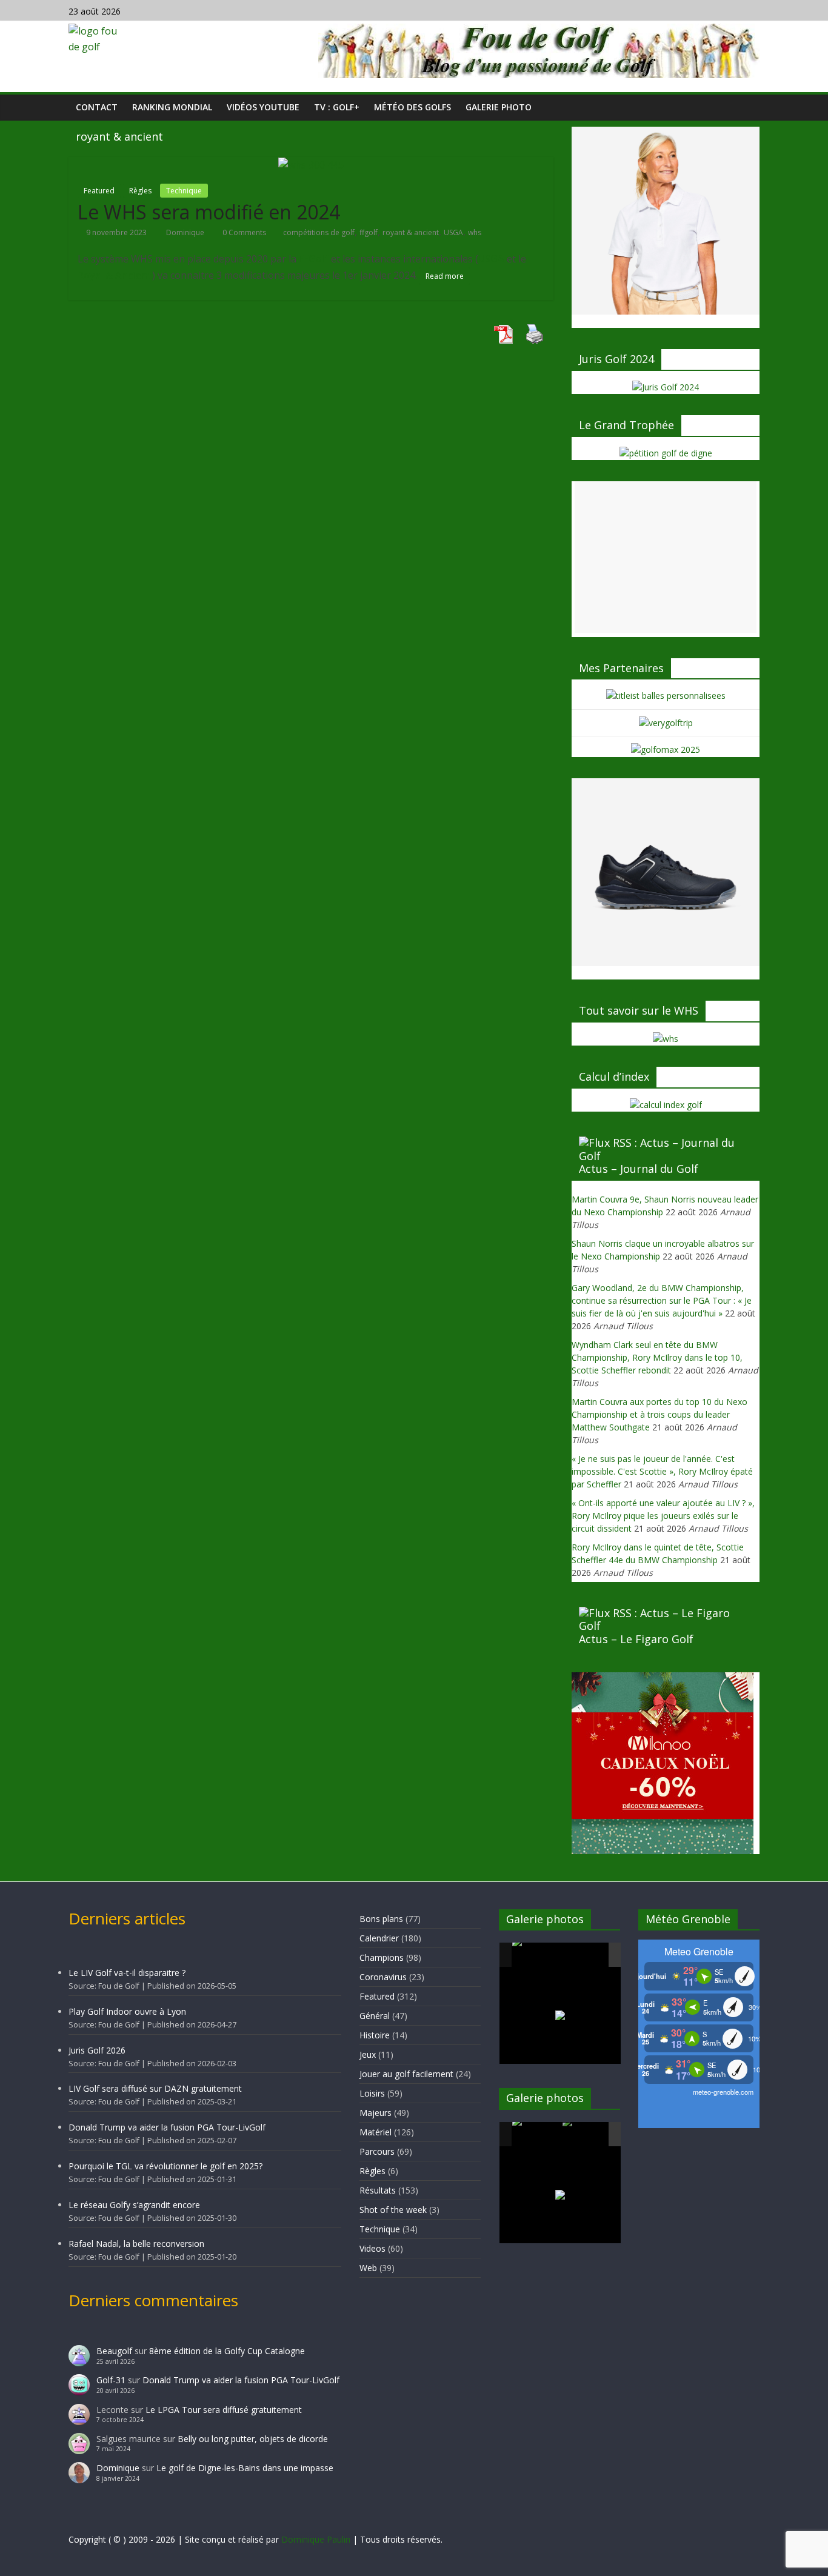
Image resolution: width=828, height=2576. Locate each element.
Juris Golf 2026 (97, 2050)
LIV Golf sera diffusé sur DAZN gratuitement (155, 2088)
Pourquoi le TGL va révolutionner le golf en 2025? (165, 2166)
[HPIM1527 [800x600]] (536, 2134)
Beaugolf (114, 2351)
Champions (382, 1957)
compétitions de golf (319, 232)
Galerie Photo (499, 107)
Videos (372, 2248)
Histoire (375, 2035)
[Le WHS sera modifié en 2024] (311, 164)
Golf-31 (111, 2380)
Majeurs (376, 2113)
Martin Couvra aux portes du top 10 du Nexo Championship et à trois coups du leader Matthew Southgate (659, 1414)
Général (375, 2016)
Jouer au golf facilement (406, 2074)
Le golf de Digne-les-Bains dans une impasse (245, 2468)
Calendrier (379, 1938)
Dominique (186, 232)
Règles (140, 191)
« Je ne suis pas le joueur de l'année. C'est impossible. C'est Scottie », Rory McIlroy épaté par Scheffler (662, 1471)
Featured (99, 191)
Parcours (377, 2151)
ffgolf (369, 232)
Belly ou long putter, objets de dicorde (253, 2439)
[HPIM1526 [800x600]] (587, 2135)
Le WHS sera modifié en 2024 (209, 212)
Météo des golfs (412, 107)
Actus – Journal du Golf (639, 1169)
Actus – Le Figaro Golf (636, 1639)
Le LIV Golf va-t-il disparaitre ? (127, 1973)
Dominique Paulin (316, 2539)
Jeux (368, 2054)
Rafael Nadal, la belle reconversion (136, 2244)
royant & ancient (411, 232)
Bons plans (381, 1919)
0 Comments (243, 232)
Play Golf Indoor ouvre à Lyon (127, 2011)
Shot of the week (393, 2210)
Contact (97, 107)
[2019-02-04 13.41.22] (536, 1955)
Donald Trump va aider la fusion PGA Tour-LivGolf (167, 2127)
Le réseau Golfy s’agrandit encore (134, 2205)
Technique (184, 191)
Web (368, 2268)
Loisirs (372, 2093)
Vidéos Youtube (263, 107)
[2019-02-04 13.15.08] (587, 1956)
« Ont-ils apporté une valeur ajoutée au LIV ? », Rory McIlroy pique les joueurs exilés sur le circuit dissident (663, 1516)
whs (475, 232)
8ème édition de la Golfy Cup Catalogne (227, 2351)
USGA (453, 232)
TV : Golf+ (337, 107)
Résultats (378, 2190)
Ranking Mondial (172, 107)
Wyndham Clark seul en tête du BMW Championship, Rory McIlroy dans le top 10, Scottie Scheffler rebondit (657, 1357)
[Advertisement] (666, 557)
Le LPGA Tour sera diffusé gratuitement (224, 2410)
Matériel (376, 2132)
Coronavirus (383, 1977)
